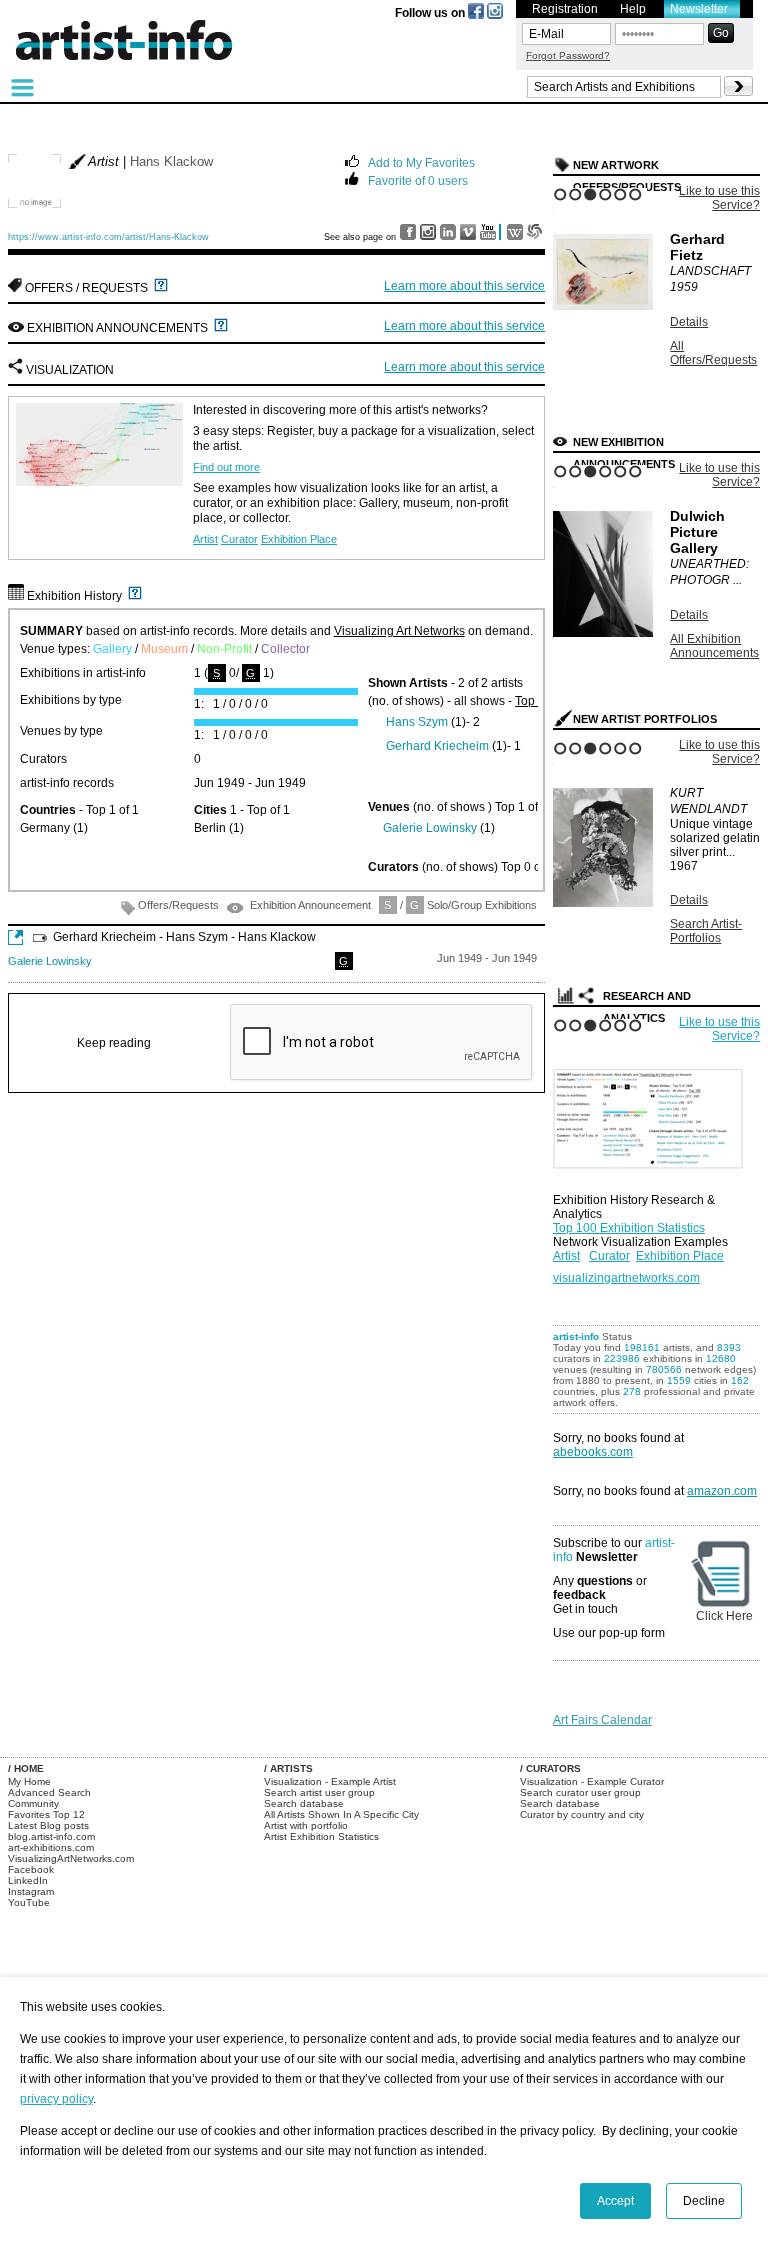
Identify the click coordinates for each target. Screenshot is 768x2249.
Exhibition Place (299, 539)
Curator (239, 539)
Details (689, 322)
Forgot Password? (568, 55)
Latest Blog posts (48, 1825)
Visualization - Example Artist (330, 1781)
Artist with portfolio (306, 1825)
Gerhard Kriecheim (437, 746)
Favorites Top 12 (46, 1814)
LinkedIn (28, 1880)
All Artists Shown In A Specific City (341, 1814)
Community (33, 1803)
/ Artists (288, 1768)
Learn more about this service (464, 286)
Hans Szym (417, 722)
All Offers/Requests (713, 353)
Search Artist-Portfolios (706, 931)
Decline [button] (704, 2201)
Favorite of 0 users (418, 179)
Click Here (724, 1616)
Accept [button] (615, 2201)
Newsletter (699, 9)
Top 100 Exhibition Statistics (629, 1228)
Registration (565, 9)
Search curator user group (580, 1792)
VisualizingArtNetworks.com (71, 1858)
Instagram (31, 1891)
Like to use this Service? (719, 198)
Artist (205, 539)
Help (633, 9)
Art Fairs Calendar (602, 1720)
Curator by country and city (582, 1814)
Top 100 (537, 701)
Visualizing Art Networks (399, 631)
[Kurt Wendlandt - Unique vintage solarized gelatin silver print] (603, 903)
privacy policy (56, 2099)
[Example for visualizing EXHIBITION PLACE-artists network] (653, 1114)
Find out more (226, 467)
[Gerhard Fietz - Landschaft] (603, 306)
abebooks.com (593, 1452)
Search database (304, 1803)
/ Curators (550, 1768)
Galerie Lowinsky (430, 828)
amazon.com (722, 1491)
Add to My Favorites (421, 161)
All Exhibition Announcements (714, 646)
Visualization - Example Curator (592, 1781)
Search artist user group (319, 1792)
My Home (29, 1781)
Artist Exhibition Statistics (321, 1836)
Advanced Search (49, 1792)
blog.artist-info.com (51, 1836)
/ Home (26, 1768)
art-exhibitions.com (51, 1847)
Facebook (31, 1869)
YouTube (29, 1902)
